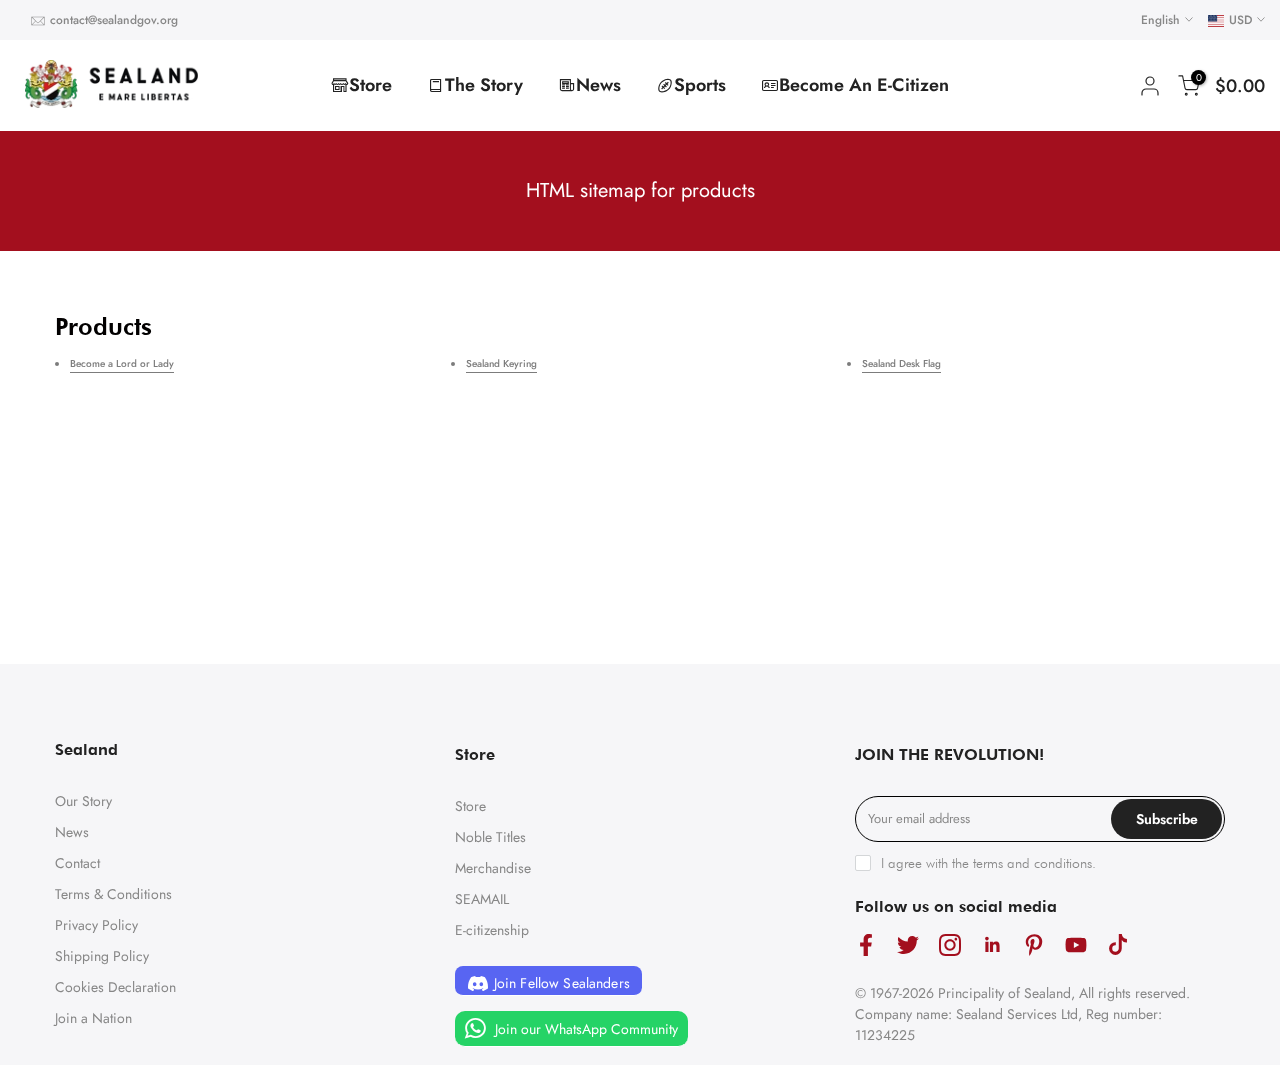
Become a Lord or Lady (122, 363)
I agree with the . (988, 863)
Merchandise (493, 868)
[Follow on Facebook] (866, 945)
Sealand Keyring (501, 363)
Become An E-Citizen (864, 85)
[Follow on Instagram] (950, 945)
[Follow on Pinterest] (1034, 945)
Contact (77, 863)
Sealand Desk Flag (901, 363)
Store (370, 85)
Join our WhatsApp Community (584, 1029)
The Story (484, 85)
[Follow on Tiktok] (1118, 945)
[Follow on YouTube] (1076, 945)
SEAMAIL (482, 899)
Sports (700, 85)
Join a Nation (93, 1018)
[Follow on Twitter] (908, 945)
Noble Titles (490, 837)
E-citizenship (492, 930)
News (598, 85)
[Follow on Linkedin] (992, 945)
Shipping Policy (102, 956)
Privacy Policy (96, 925)
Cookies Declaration (115, 987)
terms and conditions (1032, 863)
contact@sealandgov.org (114, 20)
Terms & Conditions (113, 894)
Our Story (83, 801)
